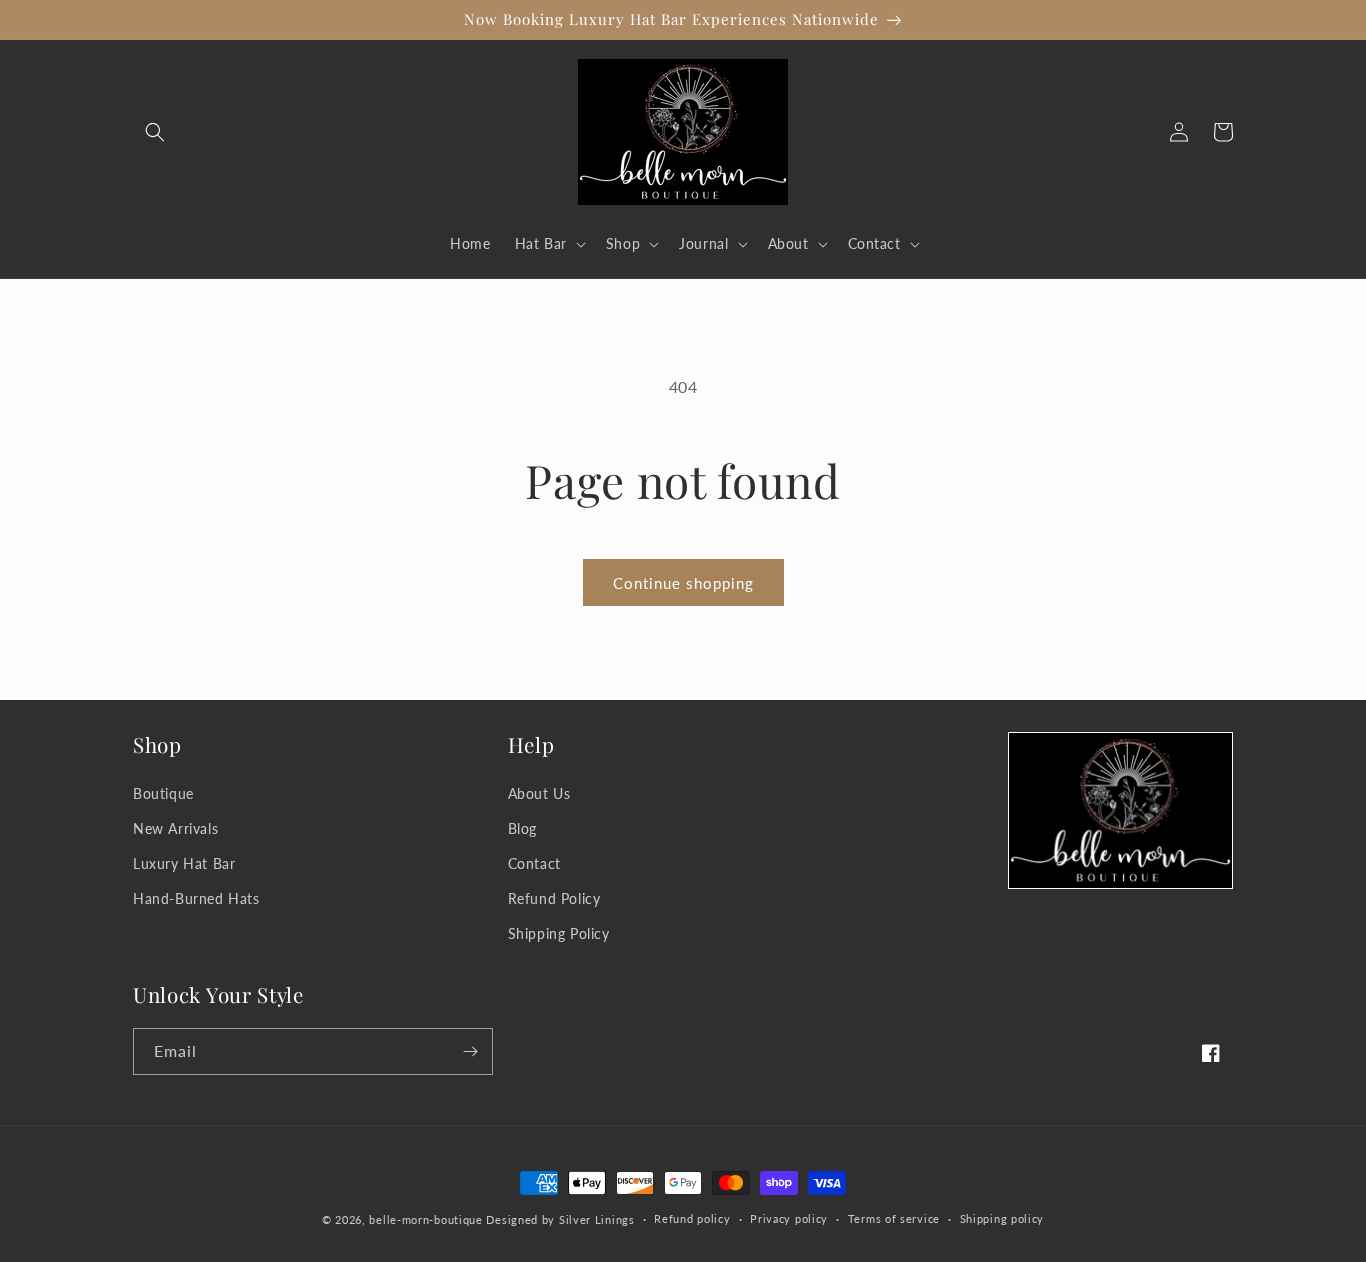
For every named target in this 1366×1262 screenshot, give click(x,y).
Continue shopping (683, 583)
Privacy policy (789, 1218)
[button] (155, 132)
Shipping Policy (559, 933)
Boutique (163, 793)
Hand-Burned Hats (196, 898)
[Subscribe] (470, 1051)
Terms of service (894, 1218)
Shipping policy (1002, 1218)
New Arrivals (175, 828)
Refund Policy (554, 898)
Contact (534, 863)
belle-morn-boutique (425, 1219)
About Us (539, 793)
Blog (522, 828)
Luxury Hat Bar (184, 863)
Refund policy (692, 1218)
